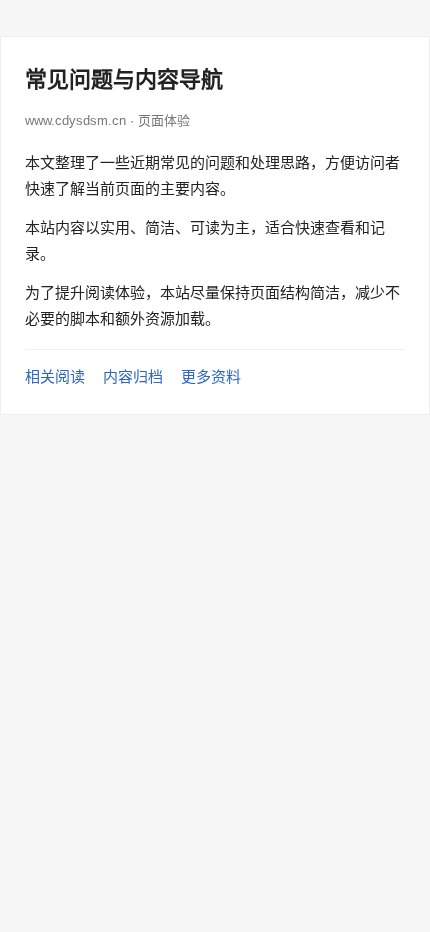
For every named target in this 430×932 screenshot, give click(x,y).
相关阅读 (55, 376)
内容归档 (133, 376)
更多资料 (211, 376)
